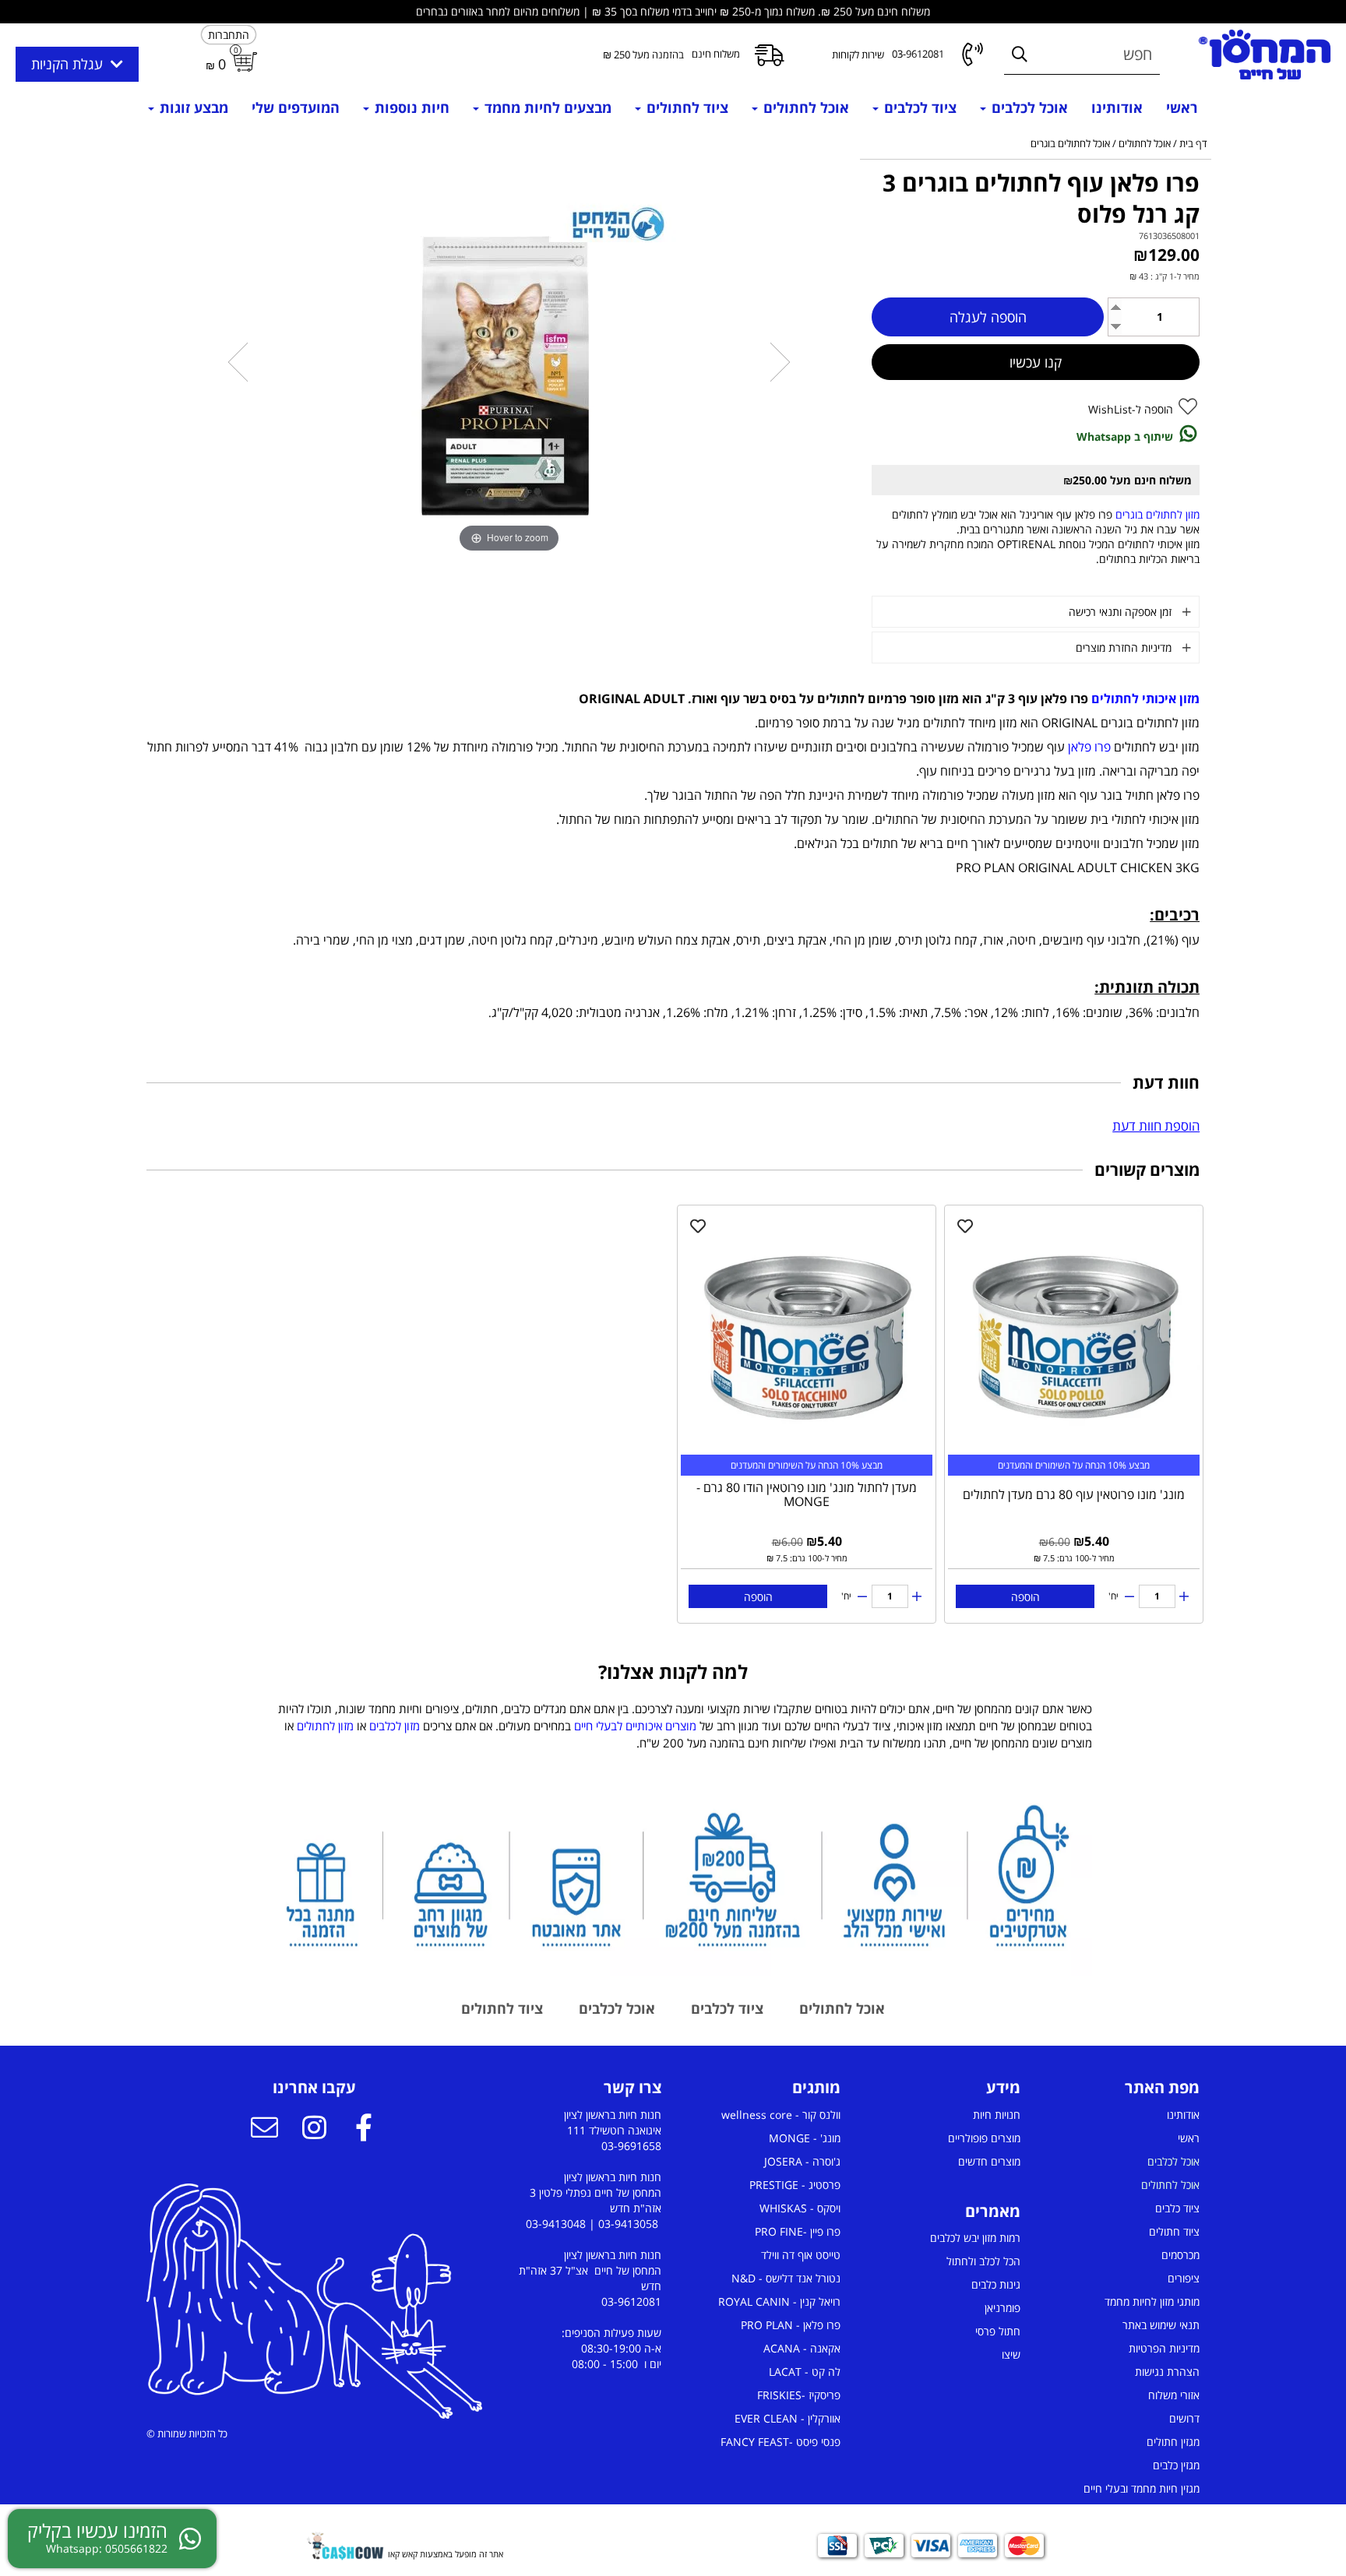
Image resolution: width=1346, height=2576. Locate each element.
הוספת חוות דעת (1156, 1126)
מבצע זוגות (192, 107)
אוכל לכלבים (1028, 107)
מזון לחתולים (325, 1726)
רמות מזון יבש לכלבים (975, 2238)
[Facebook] (364, 2130)
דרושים (1184, 2418)
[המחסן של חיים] (1265, 55)
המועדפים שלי (296, 107)
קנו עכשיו (1036, 362)
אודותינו (1117, 107)
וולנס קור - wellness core (781, 2115)
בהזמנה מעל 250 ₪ (643, 55)
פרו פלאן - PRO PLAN (791, 2325)
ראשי (1182, 107)
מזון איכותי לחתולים (1145, 699)
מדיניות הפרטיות (1164, 2348)
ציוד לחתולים (685, 107)
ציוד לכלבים (918, 107)
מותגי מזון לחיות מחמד (1152, 2302)
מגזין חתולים (1173, 2442)
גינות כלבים (996, 2284)
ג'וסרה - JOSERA (802, 2161)
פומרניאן (1002, 2308)
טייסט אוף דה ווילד (801, 2255)
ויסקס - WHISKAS (800, 2208)
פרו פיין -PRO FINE (798, 2231)
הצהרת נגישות (1167, 2372)
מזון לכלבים (395, 1726)
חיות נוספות (410, 107)
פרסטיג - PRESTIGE (795, 2185)
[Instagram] (314, 2130)
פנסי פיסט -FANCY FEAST (780, 2442)
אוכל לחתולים (804, 107)
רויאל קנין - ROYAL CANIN (779, 2302)
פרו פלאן (1089, 747)
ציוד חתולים (1174, 2231)
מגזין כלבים (1176, 2465)
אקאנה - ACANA (802, 2348)
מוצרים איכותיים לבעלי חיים (635, 1726)
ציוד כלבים (1177, 2208)
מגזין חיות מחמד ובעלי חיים (1142, 2488)
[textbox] (673, 1726)
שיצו (1011, 2354)
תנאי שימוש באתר (1161, 2325)
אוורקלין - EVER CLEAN (788, 2418)
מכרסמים (1180, 2255)
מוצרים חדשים (989, 2161)
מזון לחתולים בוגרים (1157, 514)
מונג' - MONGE (805, 2138)
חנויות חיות (997, 2115)
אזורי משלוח (1174, 2395)
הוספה (1025, 1597)
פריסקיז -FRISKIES (799, 2395)
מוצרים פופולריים (984, 2138)
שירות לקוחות (858, 55)
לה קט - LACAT (805, 2372)
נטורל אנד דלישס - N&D (786, 2278)
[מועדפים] (965, 1226)
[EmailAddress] (264, 2130)
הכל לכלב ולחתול (983, 2261)
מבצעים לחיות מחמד (546, 107)
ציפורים (1184, 2278)
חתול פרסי (998, 2331)
